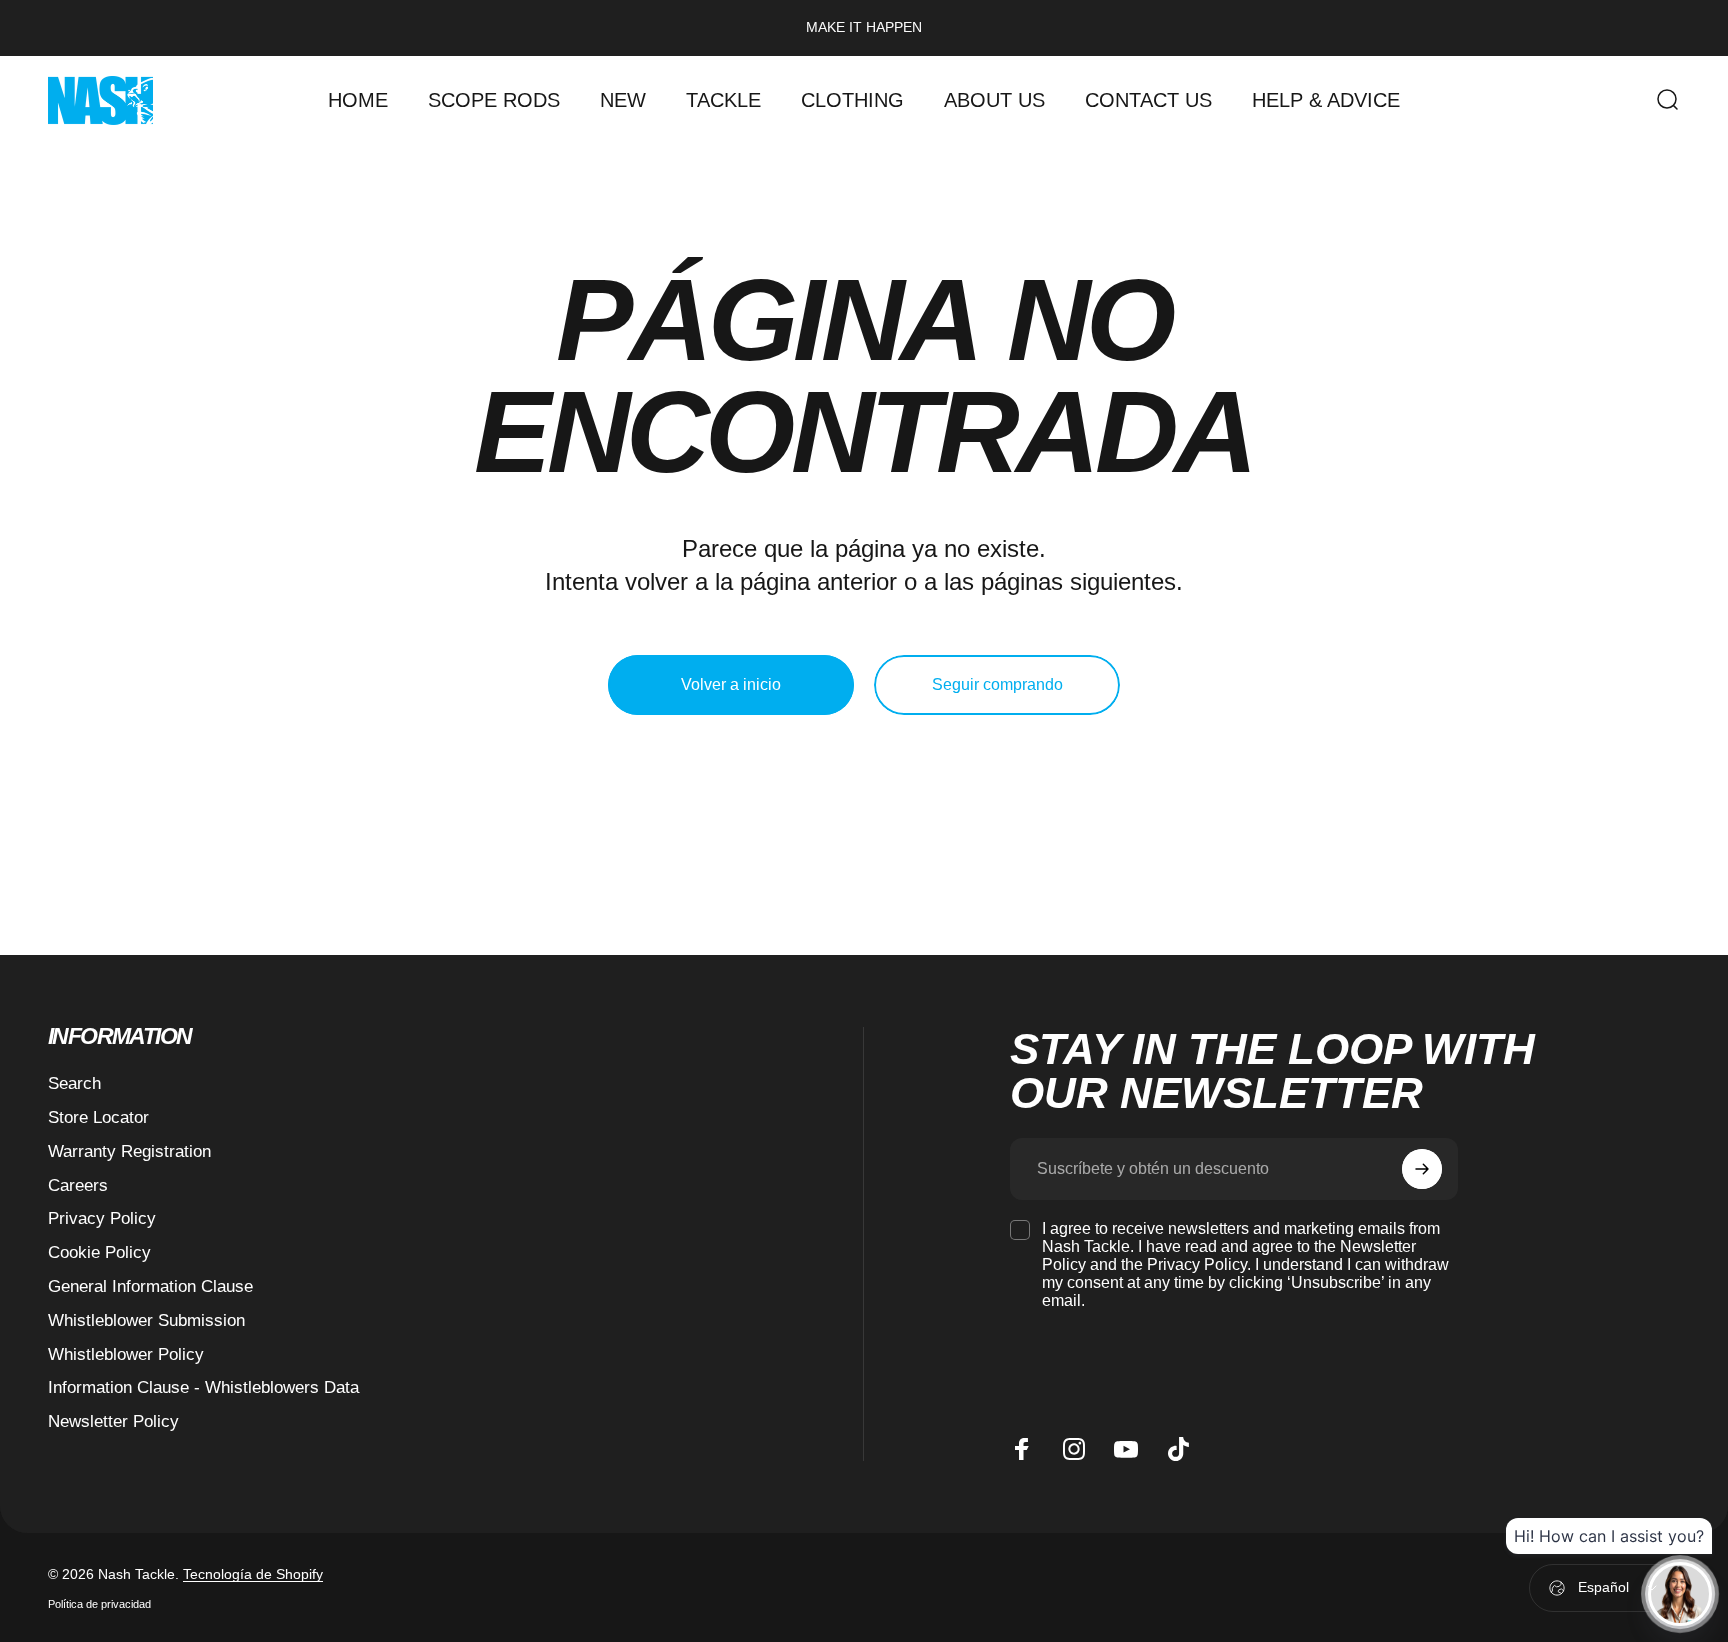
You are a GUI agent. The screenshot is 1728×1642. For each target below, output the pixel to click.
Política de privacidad (99, 1604)
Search (74, 1083)
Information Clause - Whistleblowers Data (203, 1387)
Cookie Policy (99, 1252)
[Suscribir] (1422, 1169)
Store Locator (98, 1117)
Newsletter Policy (113, 1421)
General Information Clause (150, 1286)
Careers (78, 1185)
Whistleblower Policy (126, 1354)
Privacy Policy (102, 1218)
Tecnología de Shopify (253, 1574)
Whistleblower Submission (146, 1320)
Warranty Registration (129, 1151)
